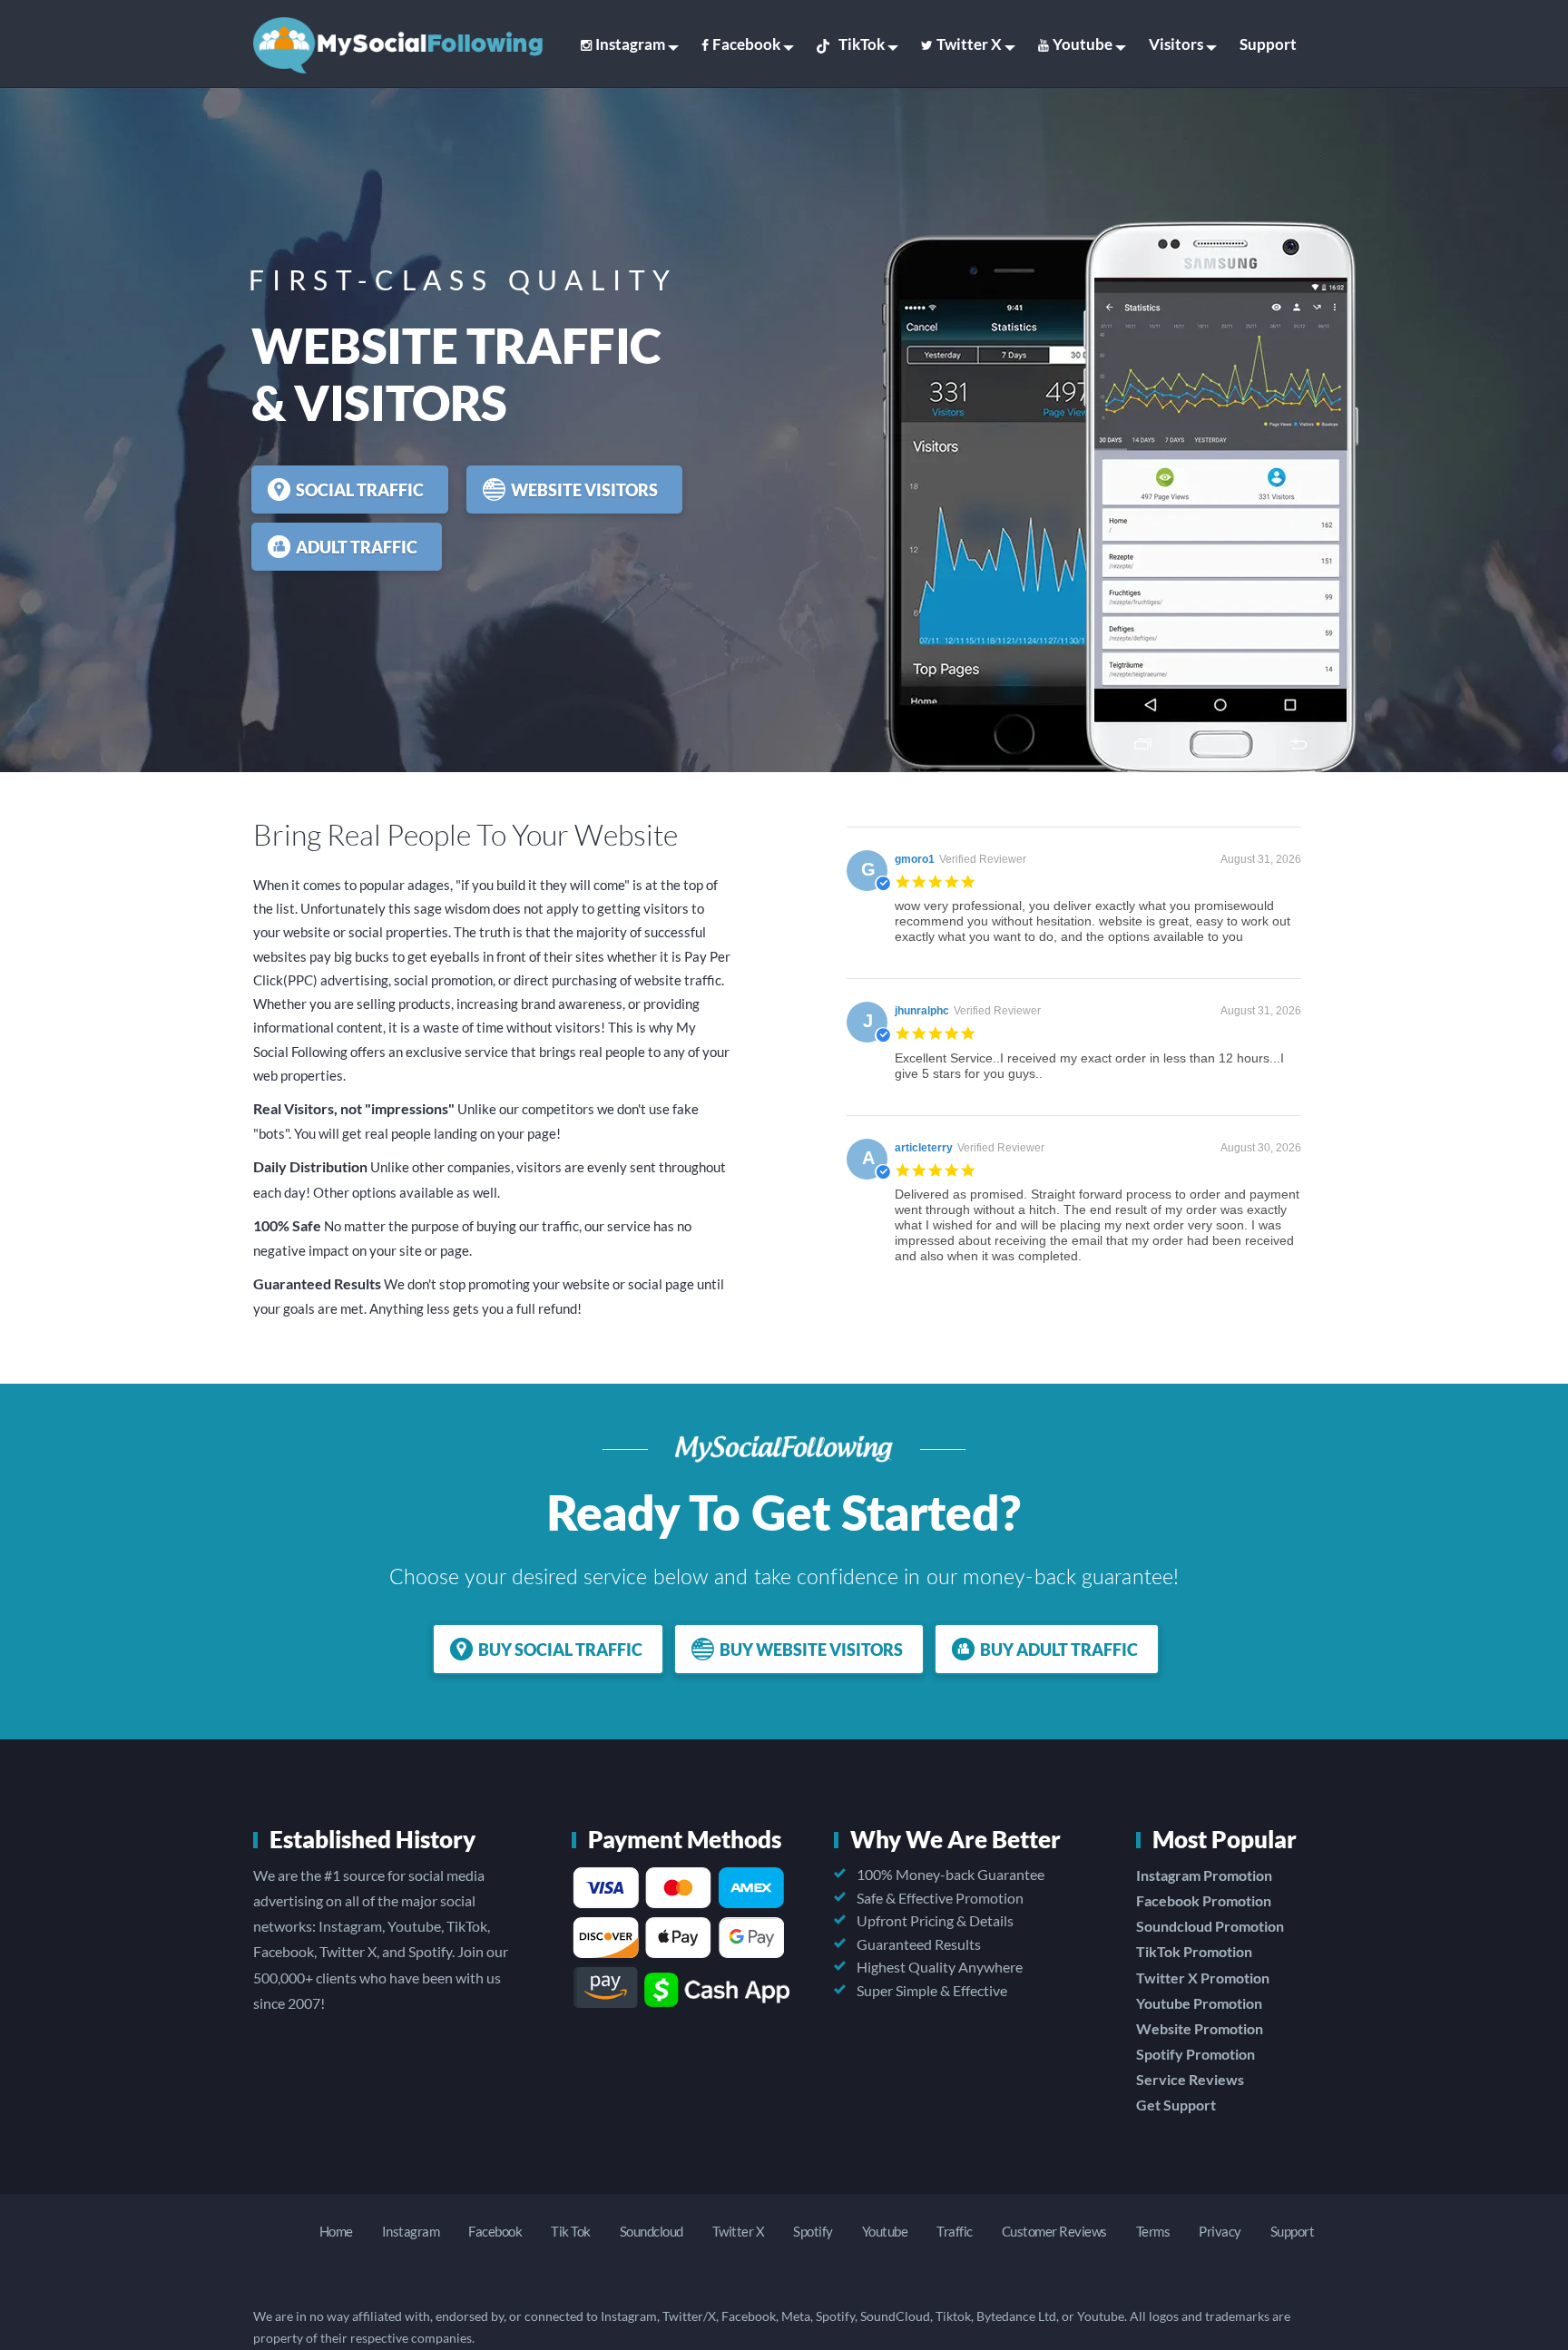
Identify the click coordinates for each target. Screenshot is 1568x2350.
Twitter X (969, 44)
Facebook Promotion (1204, 1900)
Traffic (955, 2231)
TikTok (862, 44)
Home (336, 2231)
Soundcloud (652, 2231)
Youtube (1083, 44)
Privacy (1220, 2231)
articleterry (924, 1148)
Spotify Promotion (1196, 2054)
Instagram (630, 44)
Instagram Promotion (1204, 1875)
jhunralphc (922, 1011)
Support (1268, 44)
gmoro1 (915, 859)
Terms (1153, 2231)
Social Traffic (360, 490)
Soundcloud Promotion (1210, 1926)
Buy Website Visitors (811, 1650)
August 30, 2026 (1261, 1148)
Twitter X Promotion (1203, 1978)
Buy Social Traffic (560, 1650)
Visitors (1176, 44)
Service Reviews (1190, 2079)
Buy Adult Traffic (1059, 1650)
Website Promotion (1200, 2028)
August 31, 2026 (1261, 859)
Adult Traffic (357, 547)
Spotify (813, 2231)
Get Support (1176, 2105)
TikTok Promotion (1194, 1951)
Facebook (746, 44)
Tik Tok (571, 2231)
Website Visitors (584, 490)
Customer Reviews (1054, 2231)
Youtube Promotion (1199, 2003)
